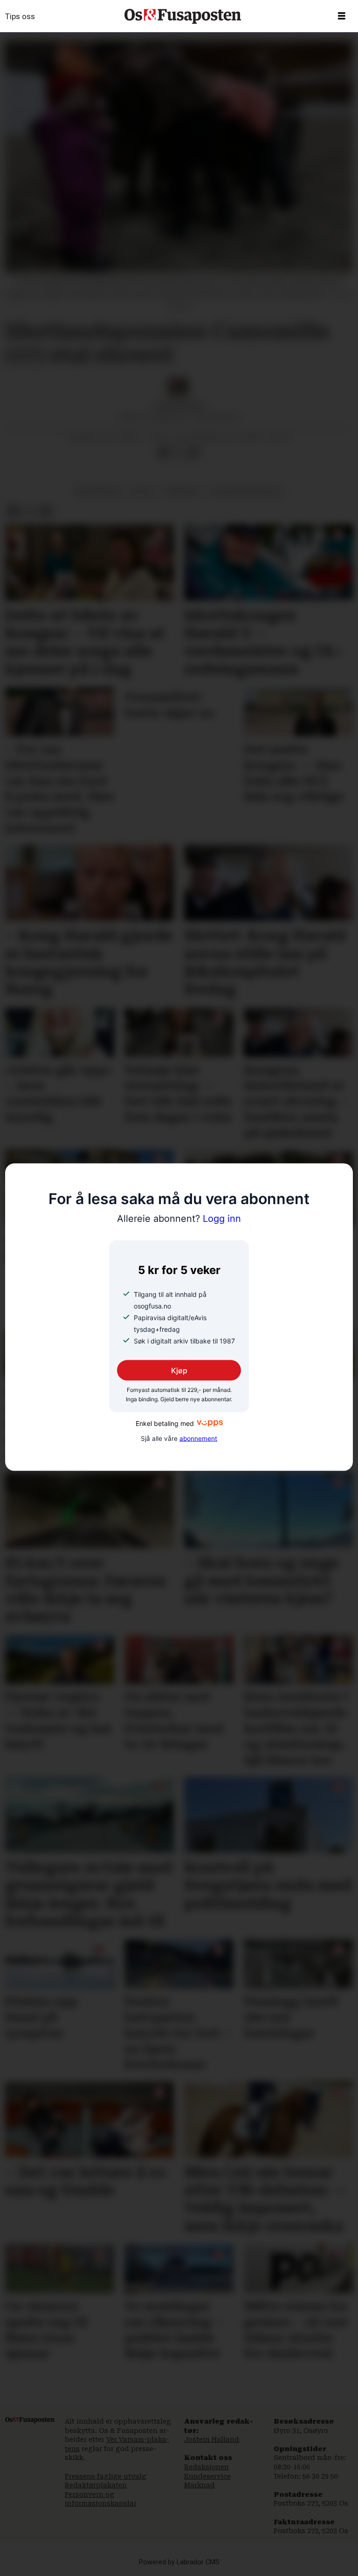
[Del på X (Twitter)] (179, 452)
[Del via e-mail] (193, 452)
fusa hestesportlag (246, 491)
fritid (142, 491)
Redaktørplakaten (96, 2485)
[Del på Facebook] (164, 452)
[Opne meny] (342, 16)
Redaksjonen (207, 2467)
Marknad (200, 2485)
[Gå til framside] (183, 16)
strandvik (181, 491)
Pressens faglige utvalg (106, 2476)
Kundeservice (207, 2476)
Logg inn (179, 1219)
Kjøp (179, 1370)
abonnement (198, 1439)
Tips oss (20, 16)
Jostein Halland (212, 2439)
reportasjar (99, 491)
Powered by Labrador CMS (179, 2562)
